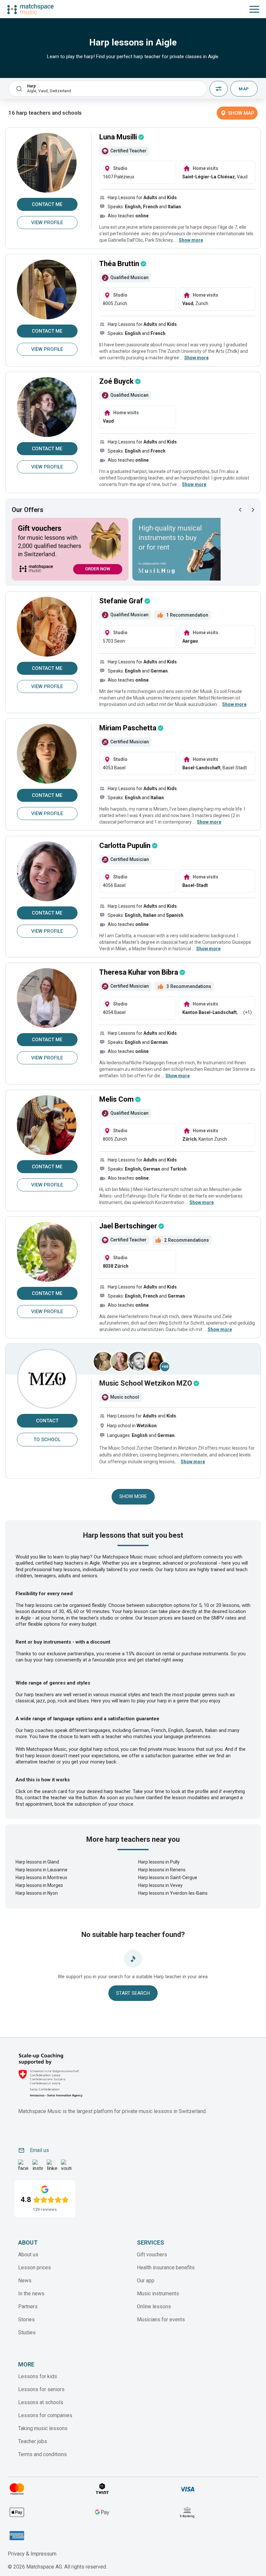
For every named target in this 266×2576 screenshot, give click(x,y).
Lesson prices (35, 2268)
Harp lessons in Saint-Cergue (168, 1878)
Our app (146, 2281)
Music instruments (158, 2294)
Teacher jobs (33, 2441)
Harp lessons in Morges (39, 1885)
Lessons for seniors (41, 2389)
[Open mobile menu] (254, 9)
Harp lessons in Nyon (37, 1893)
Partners (28, 2307)
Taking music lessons (43, 2428)
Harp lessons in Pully (159, 1862)
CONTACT (47, 1421)
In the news (31, 2294)
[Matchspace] (30, 9)
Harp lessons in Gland (37, 1862)
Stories (26, 2320)
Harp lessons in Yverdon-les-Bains (173, 1893)
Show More (133, 1496)
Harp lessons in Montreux (41, 1878)
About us (28, 2255)
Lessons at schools (41, 2402)
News (25, 2281)
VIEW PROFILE (47, 223)
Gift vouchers (152, 2255)
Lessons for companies (45, 2415)
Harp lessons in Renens (162, 1870)
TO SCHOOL (47, 1440)
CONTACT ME (47, 204)
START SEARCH (133, 1993)
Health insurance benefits (166, 2268)
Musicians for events (161, 2320)
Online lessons (154, 2307)
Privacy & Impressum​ (32, 2554)
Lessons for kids (38, 2376)
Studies (27, 2332)
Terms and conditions (42, 2454)
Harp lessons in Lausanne (42, 1870)
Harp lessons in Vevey (160, 1885)
